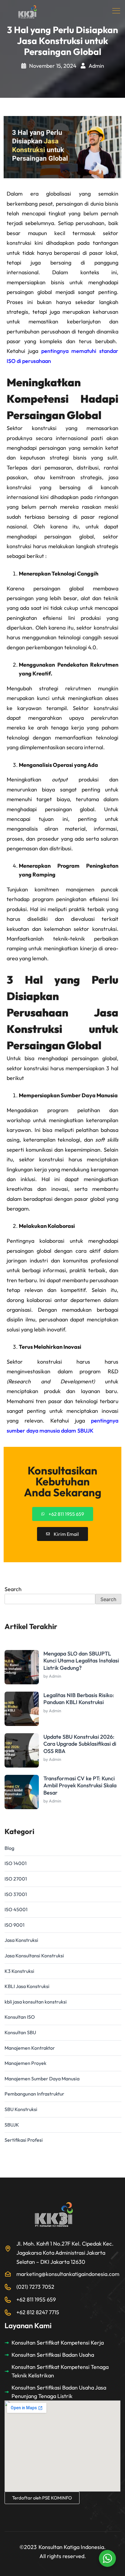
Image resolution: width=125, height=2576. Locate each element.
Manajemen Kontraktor (30, 2048)
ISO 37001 (16, 1894)
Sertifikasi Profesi (24, 2140)
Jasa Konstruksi (21, 1940)
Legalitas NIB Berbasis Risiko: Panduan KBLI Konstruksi (79, 1699)
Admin (96, 66)
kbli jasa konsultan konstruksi (36, 2002)
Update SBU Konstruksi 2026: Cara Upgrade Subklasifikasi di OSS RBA (80, 1744)
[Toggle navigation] (117, 11)
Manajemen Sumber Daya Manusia (42, 2079)
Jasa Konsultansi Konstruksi (34, 1956)
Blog (9, 1848)
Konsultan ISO (20, 2017)
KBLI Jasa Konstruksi (27, 1986)
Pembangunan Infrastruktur (34, 2094)
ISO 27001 (16, 1879)
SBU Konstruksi (21, 2109)
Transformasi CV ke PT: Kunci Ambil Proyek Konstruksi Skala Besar (80, 1785)
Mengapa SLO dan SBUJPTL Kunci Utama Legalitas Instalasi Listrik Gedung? (81, 1661)
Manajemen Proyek (25, 2063)
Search (13, 1589)
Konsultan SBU (20, 2032)
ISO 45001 (16, 1909)
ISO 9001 (15, 1925)
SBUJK (12, 2125)
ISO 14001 (16, 1863)
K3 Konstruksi (19, 1971)
